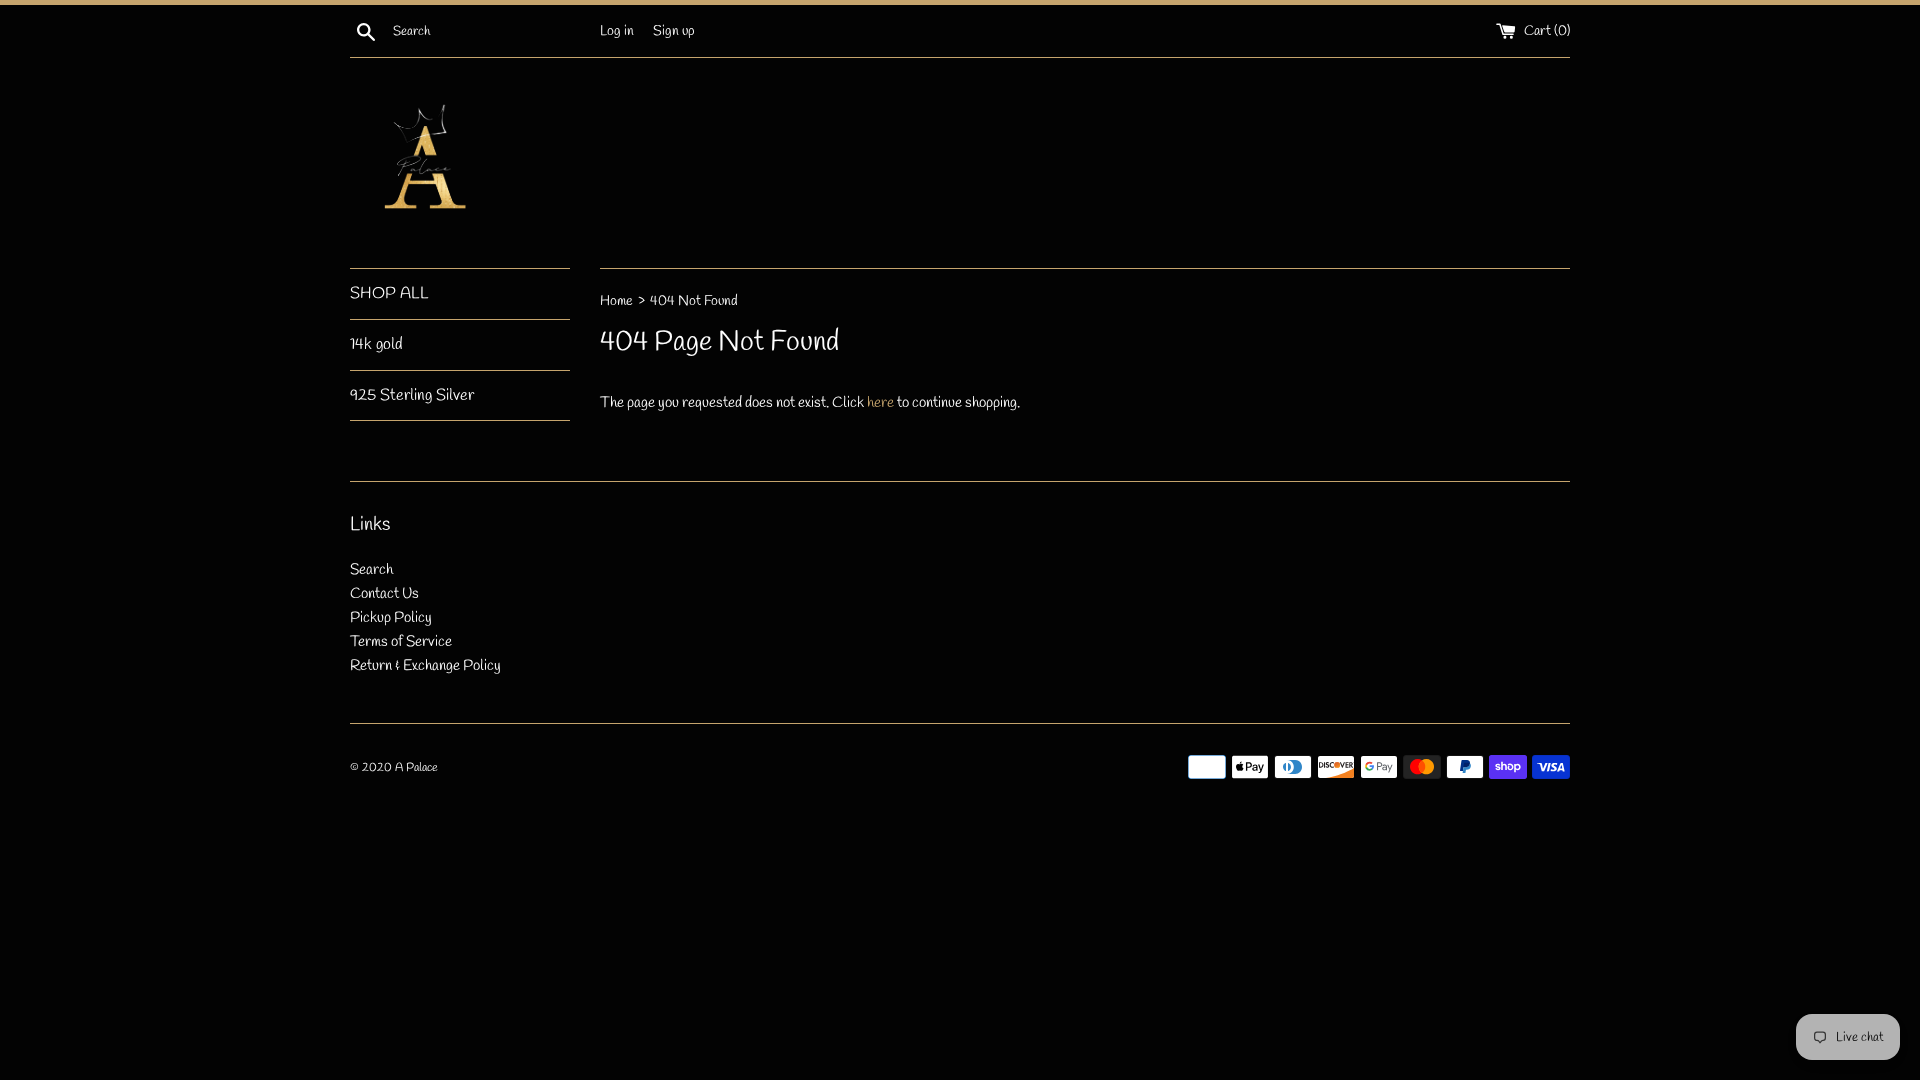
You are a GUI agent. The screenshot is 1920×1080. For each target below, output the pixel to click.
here (880, 403)
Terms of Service (401, 642)
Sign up (674, 31)
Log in (617, 31)
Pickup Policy (391, 618)
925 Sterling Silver (412, 395)
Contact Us (384, 594)
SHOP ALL (389, 293)
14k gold (376, 344)
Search (371, 570)
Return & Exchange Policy (425, 666)
